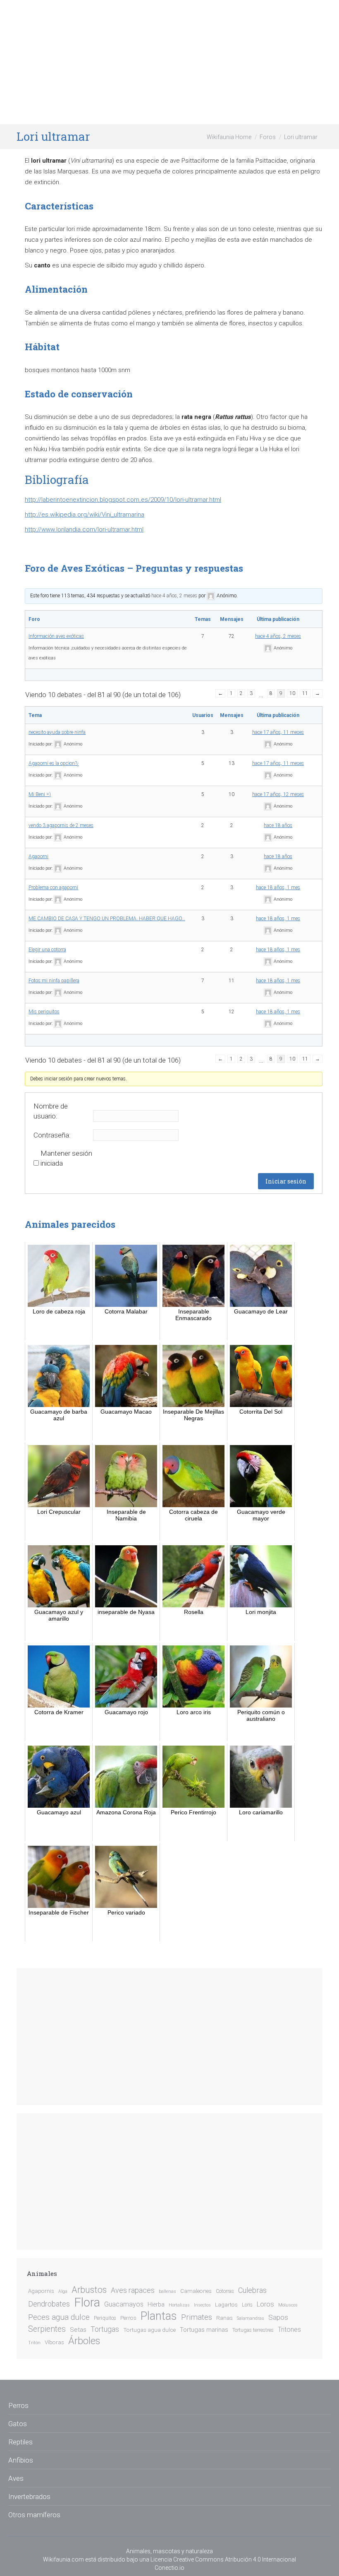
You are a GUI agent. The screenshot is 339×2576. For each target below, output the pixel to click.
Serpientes (47, 2329)
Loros (265, 2304)
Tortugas (105, 2329)
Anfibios (21, 2460)
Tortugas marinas (204, 2330)
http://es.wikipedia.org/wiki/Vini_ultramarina (85, 515)
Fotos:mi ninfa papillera (54, 981)
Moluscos (288, 2305)
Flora (87, 2302)
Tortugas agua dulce (149, 2330)
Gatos (18, 2424)
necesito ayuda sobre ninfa (57, 732)
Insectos (202, 2305)
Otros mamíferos (34, 2515)
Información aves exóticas (56, 636)
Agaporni (38, 856)
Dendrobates (49, 2304)
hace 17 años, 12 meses (278, 794)
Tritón (34, 2343)
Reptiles (20, 2442)
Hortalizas (179, 2305)
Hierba (156, 2305)
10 (292, 693)
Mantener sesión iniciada (66, 1158)
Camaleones (196, 2291)
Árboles (84, 2341)
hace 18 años (278, 825)
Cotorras (225, 2291)
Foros (268, 137)
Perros (128, 2318)
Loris (247, 2305)
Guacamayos (124, 2304)
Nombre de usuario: (51, 1111)
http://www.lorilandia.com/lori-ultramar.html (84, 529)
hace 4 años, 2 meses (174, 596)
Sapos (278, 2317)
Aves (16, 2478)
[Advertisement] (169, 62)
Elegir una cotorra (47, 950)
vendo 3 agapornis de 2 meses (61, 825)
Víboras (54, 2342)
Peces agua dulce (59, 2317)
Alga (63, 2291)
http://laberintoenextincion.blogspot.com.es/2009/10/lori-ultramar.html (123, 500)
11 (305, 693)
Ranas (224, 2318)
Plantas (159, 2316)
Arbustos (89, 2290)
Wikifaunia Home (229, 137)
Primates (197, 2317)
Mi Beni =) (40, 794)
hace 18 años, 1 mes (278, 888)
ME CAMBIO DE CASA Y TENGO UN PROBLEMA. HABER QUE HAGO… (107, 919)
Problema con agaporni (53, 888)
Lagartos (226, 2304)
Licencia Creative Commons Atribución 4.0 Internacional (223, 2559)
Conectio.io (169, 2568)
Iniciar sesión (286, 1181)
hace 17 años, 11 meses (278, 732)
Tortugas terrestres (253, 2330)
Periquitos (105, 2318)
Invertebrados (29, 2497)
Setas (78, 2330)
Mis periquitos (44, 1012)
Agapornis (41, 2291)
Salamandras (251, 2318)
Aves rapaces (133, 2290)
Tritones (289, 2329)
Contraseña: (52, 1135)
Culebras (252, 2290)
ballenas (167, 2291)
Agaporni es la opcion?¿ (54, 763)
